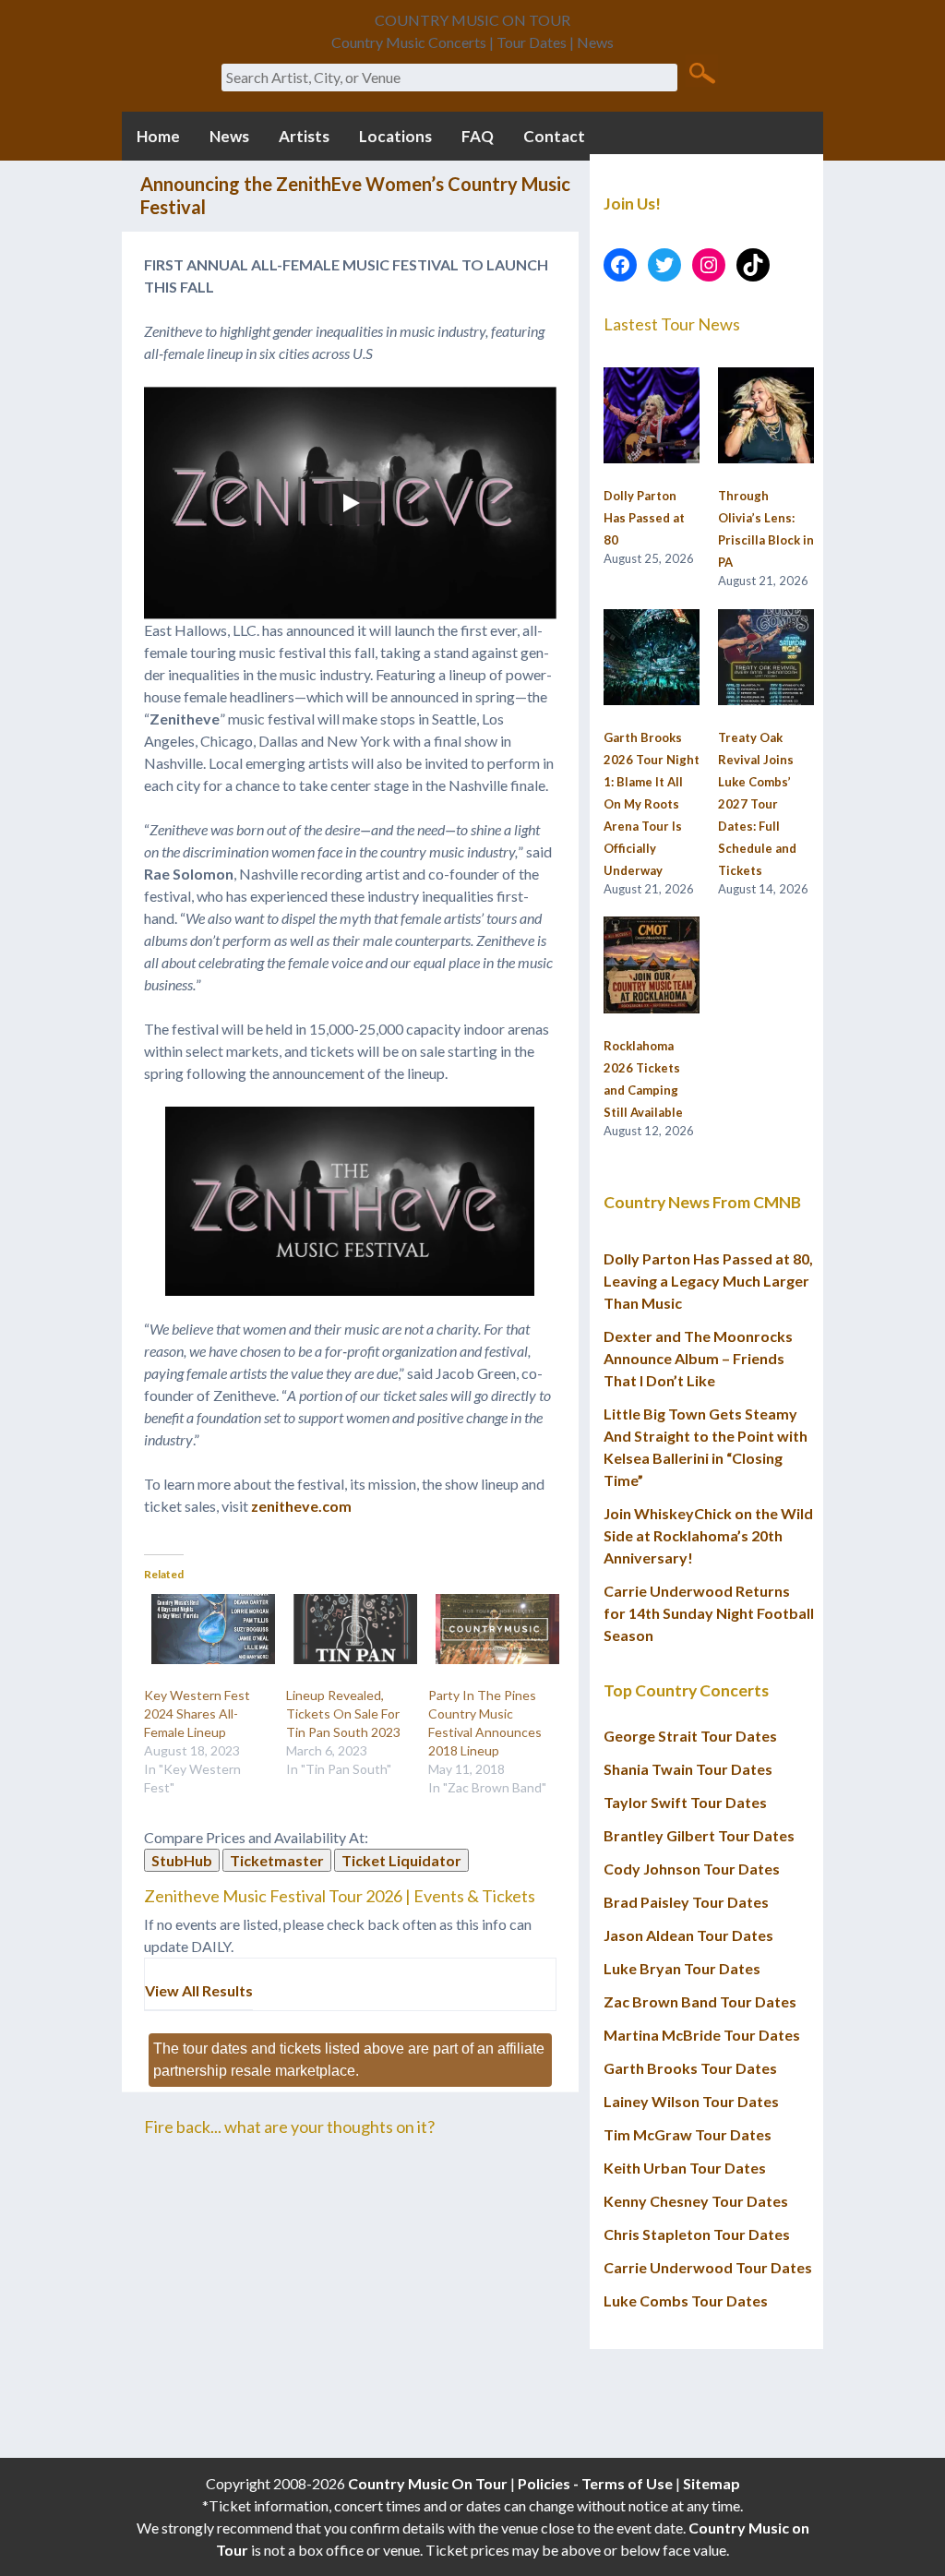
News (229, 136)
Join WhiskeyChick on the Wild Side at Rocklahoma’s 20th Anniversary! (708, 1535)
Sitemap (712, 2483)
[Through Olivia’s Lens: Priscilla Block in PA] (766, 416)
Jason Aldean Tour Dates (688, 1935)
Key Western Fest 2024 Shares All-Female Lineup (197, 1713)
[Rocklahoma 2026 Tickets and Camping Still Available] (652, 965)
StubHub (182, 1860)
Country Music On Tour (428, 2483)
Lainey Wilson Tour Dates (691, 2101)
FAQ (478, 136)
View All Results (199, 1990)
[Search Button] (702, 72)
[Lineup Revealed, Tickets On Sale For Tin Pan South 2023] (348, 1629)
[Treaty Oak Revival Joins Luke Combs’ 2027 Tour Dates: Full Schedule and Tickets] (766, 658)
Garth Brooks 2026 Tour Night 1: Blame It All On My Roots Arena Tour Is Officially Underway (652, 804)
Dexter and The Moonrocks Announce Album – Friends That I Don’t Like (698, 1358)
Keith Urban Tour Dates (685, 2168)
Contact (554, 136)
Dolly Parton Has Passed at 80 (644, 518)
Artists (304, 136)
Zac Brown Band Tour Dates (700, 2001)
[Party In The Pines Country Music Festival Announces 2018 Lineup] (490, 1629)
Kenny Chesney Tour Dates (696, 2201)
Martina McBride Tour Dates (702, 2035)
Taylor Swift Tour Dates (685, 1802)
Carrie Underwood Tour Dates (708, 2267)
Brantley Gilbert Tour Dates (699, 1835)
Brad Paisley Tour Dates (686, 1902)
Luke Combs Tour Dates (686, 2300)
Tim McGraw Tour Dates (688, 2134)
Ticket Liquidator (401, 1860)
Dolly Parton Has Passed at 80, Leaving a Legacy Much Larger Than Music (708, 1281)
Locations (395, 136)
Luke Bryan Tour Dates (682, 1968)
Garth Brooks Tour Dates (690, 2068)
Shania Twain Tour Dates (688, 1769)
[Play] (350, 503)
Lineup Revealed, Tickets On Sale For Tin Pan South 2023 (343, 1713)
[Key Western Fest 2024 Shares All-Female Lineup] (206, 1629)
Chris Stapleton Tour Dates (697, 2234)
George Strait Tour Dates (690, 1736)
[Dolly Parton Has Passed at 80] (652, 416)
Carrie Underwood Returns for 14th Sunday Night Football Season (709, 1613)
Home (158, 136)
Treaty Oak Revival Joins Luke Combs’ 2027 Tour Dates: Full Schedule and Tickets (757, 804)
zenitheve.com (301, 1506)
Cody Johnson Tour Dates (692, 1869)
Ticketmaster (277, 1860)
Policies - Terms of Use (595, 2483)
